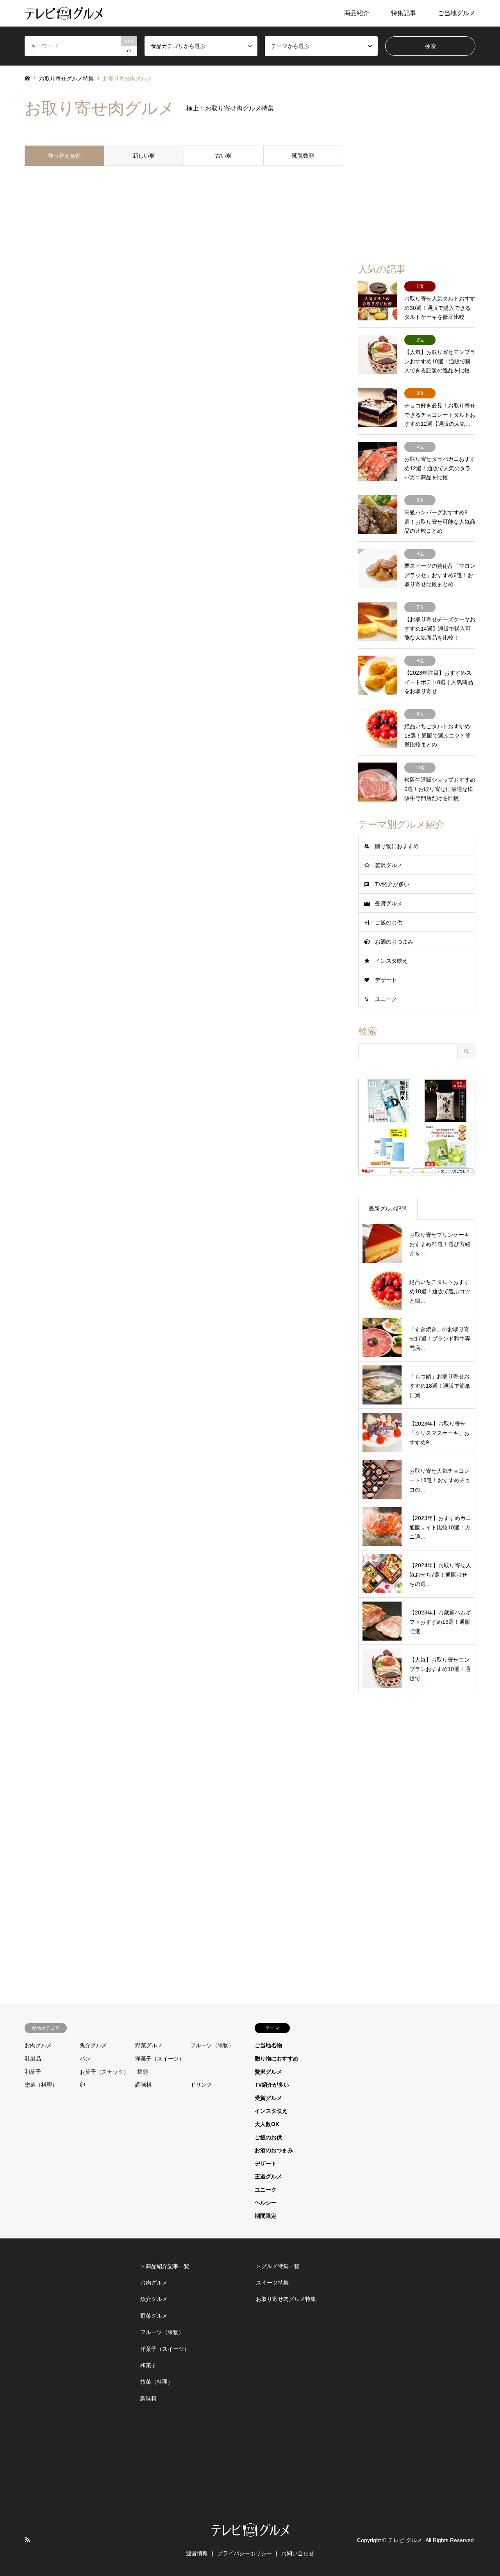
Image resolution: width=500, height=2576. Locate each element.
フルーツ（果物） (212, 2045)
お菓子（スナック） (104, 2072)
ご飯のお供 (389, 923)
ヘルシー (266, 2203)
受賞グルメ (389, 903)
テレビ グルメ (405, 2540)
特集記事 (404, 13)
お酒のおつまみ (394, 942)
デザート (386, 980)
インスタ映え (391, 961)
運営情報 (197, 2553)
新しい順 (144, 156)
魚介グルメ (93, 2045)
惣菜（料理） (41, 2085)
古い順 (223, 156)
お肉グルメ (38, 2045)
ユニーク (386, 999)
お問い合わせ (298, 2553)
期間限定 (266, 2216)
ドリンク (201, 2085)
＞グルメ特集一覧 (278, 2266)
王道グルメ (268, 2176)
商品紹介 (357, 13)
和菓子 (33, 2072)
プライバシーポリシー (245, 2553)
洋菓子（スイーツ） (160, 2059)
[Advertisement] (417, 194)
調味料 (143, 2085)
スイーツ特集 (272, 2283)
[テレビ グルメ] (64, 13)
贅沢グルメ (389, 865)
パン (85, 2059)
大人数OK (267, 2124)
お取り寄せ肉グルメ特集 (286, 2299)
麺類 (143, 2072)
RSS (27, 2540)
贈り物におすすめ (397, 846)
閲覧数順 (303, 156)
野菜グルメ (149, 2045)
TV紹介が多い (392, 884)
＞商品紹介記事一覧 (165, 2266)
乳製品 (33, 2059)
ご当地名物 (268, 2045)
